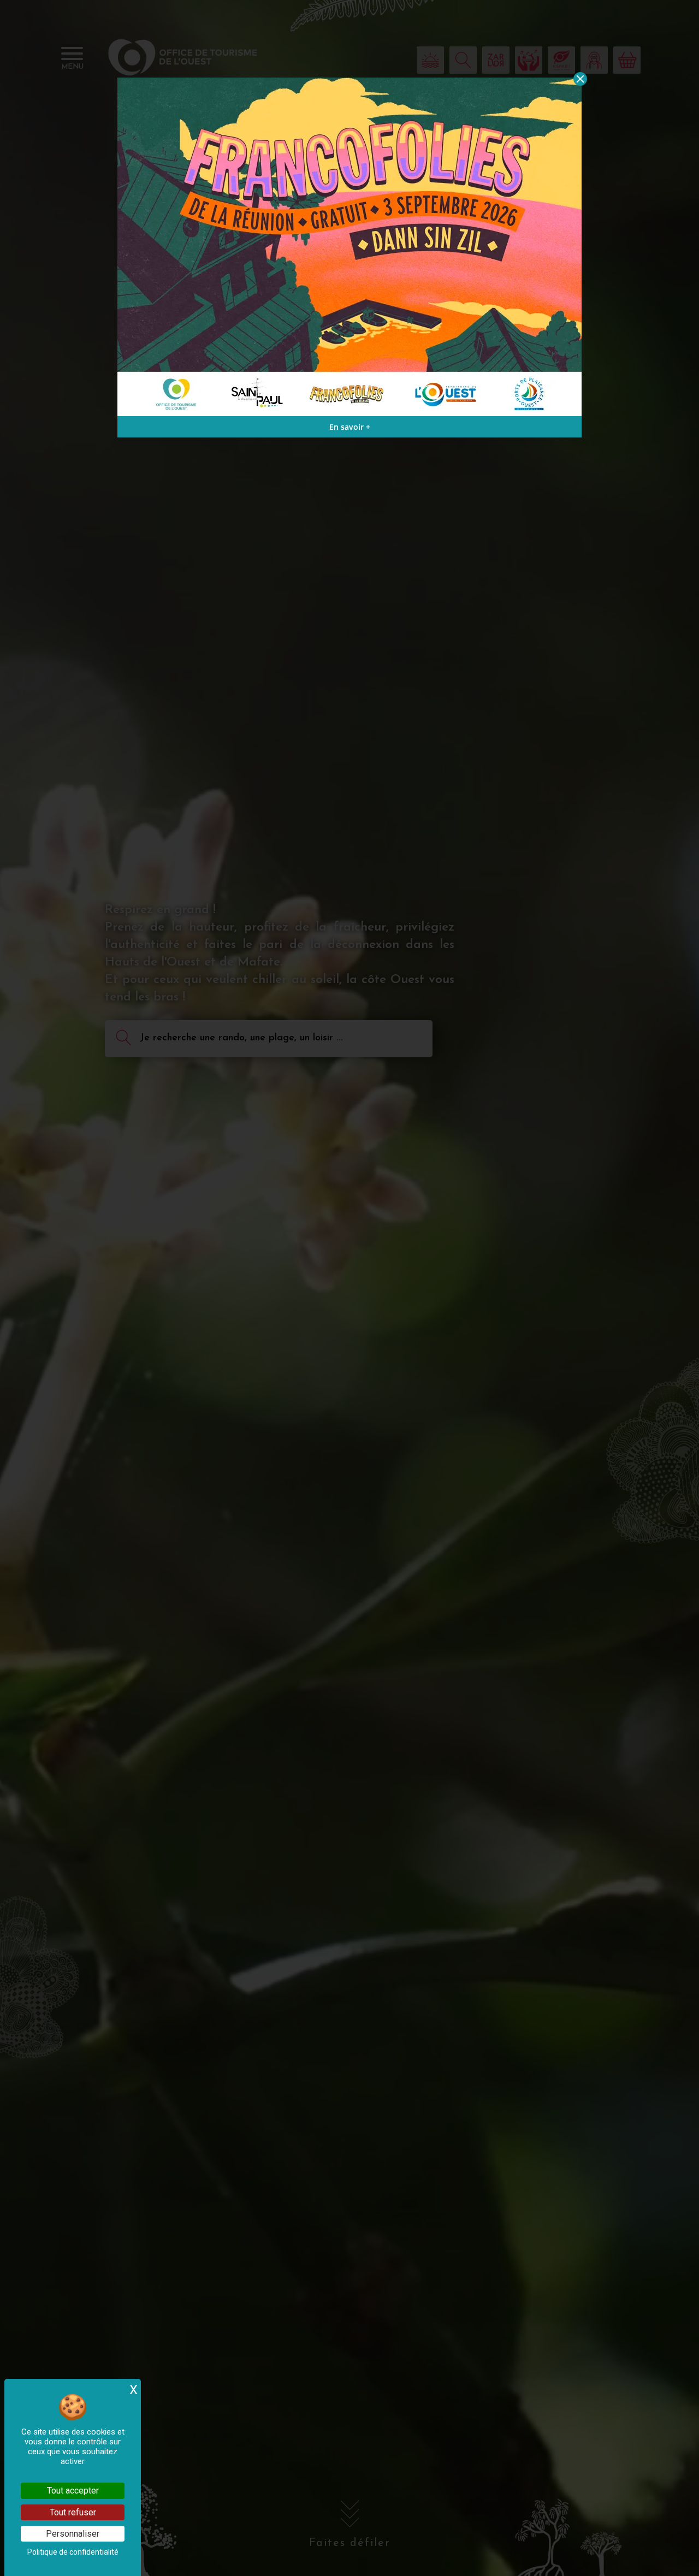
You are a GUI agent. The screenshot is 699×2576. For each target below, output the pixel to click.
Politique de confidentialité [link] (73, 2552)
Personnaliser (73, 2534)
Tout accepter (73, 2491)
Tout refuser (73, 2512)
